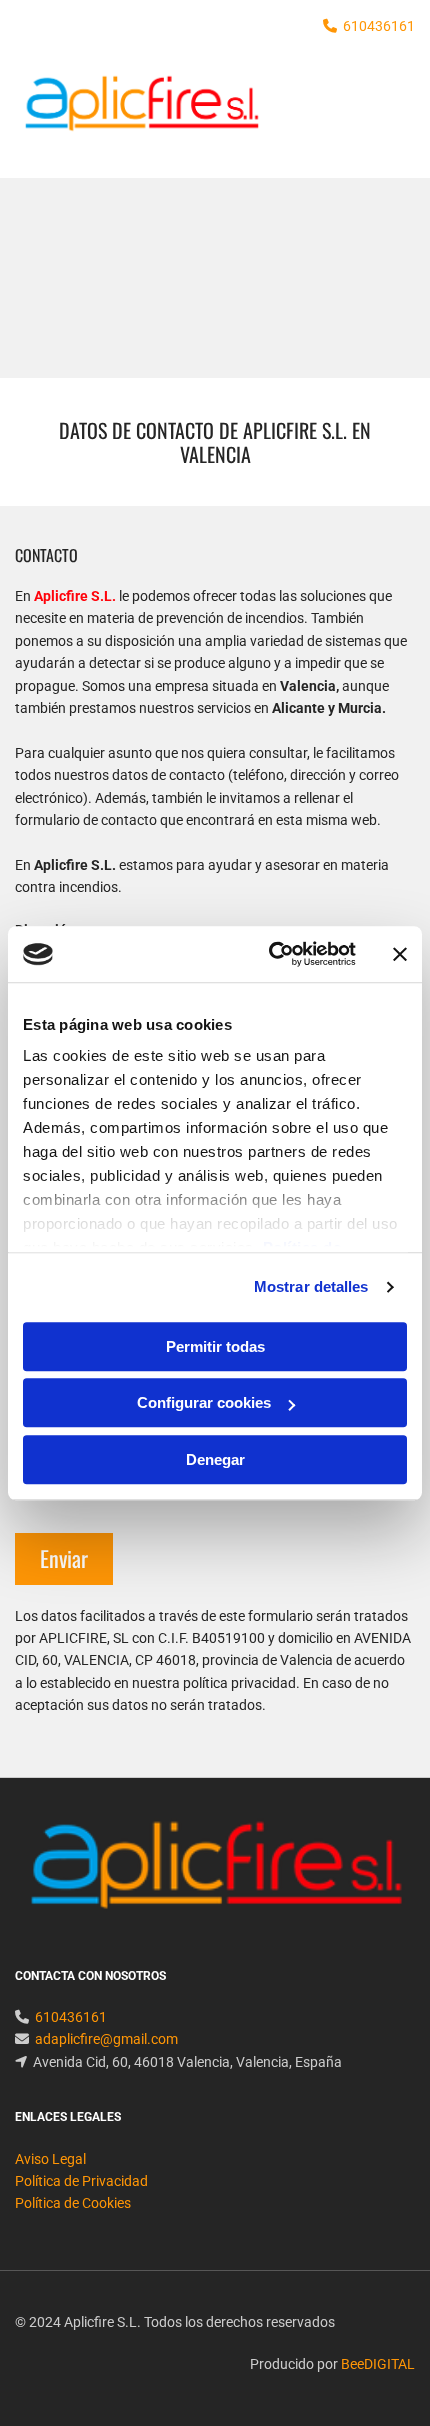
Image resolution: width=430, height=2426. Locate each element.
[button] (348, 115)
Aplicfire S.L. (75, 596)
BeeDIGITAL (378, 2364)
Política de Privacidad (81, 2181)
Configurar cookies (204, 1402)
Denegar (215, 1459)
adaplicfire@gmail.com (106, 2039)
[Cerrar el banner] (400, 954)
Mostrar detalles (311, 1286)
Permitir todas (215, 1346)
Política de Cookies (73, 2203)
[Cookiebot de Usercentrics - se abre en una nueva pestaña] (270, 954)
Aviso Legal (50, 2159)
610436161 (379, 26)
